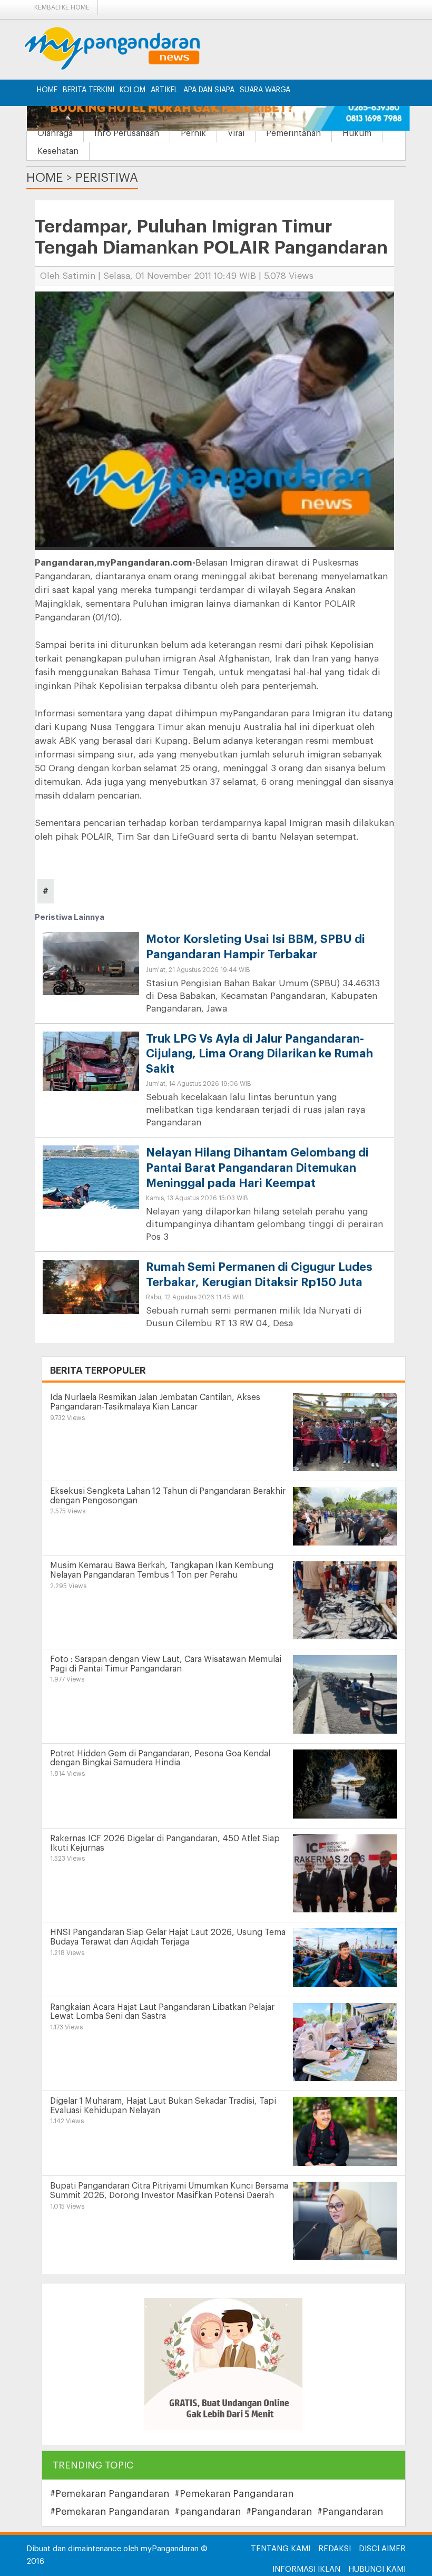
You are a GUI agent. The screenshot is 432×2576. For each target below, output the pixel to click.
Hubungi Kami (377, 2569)
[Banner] (223, 2364)
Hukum (357, 133)
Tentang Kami (281, 2549)
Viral (236, 133)
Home (47, 90)
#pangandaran (208, 2512)
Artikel (164, 90)
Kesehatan (58, 151)
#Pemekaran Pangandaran (110, 2494)
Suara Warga (265, 90)
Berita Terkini (89, 90)
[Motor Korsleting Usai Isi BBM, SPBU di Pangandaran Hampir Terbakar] (91, 968)
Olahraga (55, 133)
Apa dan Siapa (209, 90)
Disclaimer (382, 2549)
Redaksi (335, 2549)
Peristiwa (107, 178)
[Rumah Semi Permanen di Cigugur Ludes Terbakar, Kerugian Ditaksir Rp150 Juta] (91, 1286)
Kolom (132, 90)
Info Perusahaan (127, 133)
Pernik (193, 133)
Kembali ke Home (62, 7)
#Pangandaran (279, 2512)
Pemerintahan (293, 133)
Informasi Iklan (306, 2569)
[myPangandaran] (124, 48)
